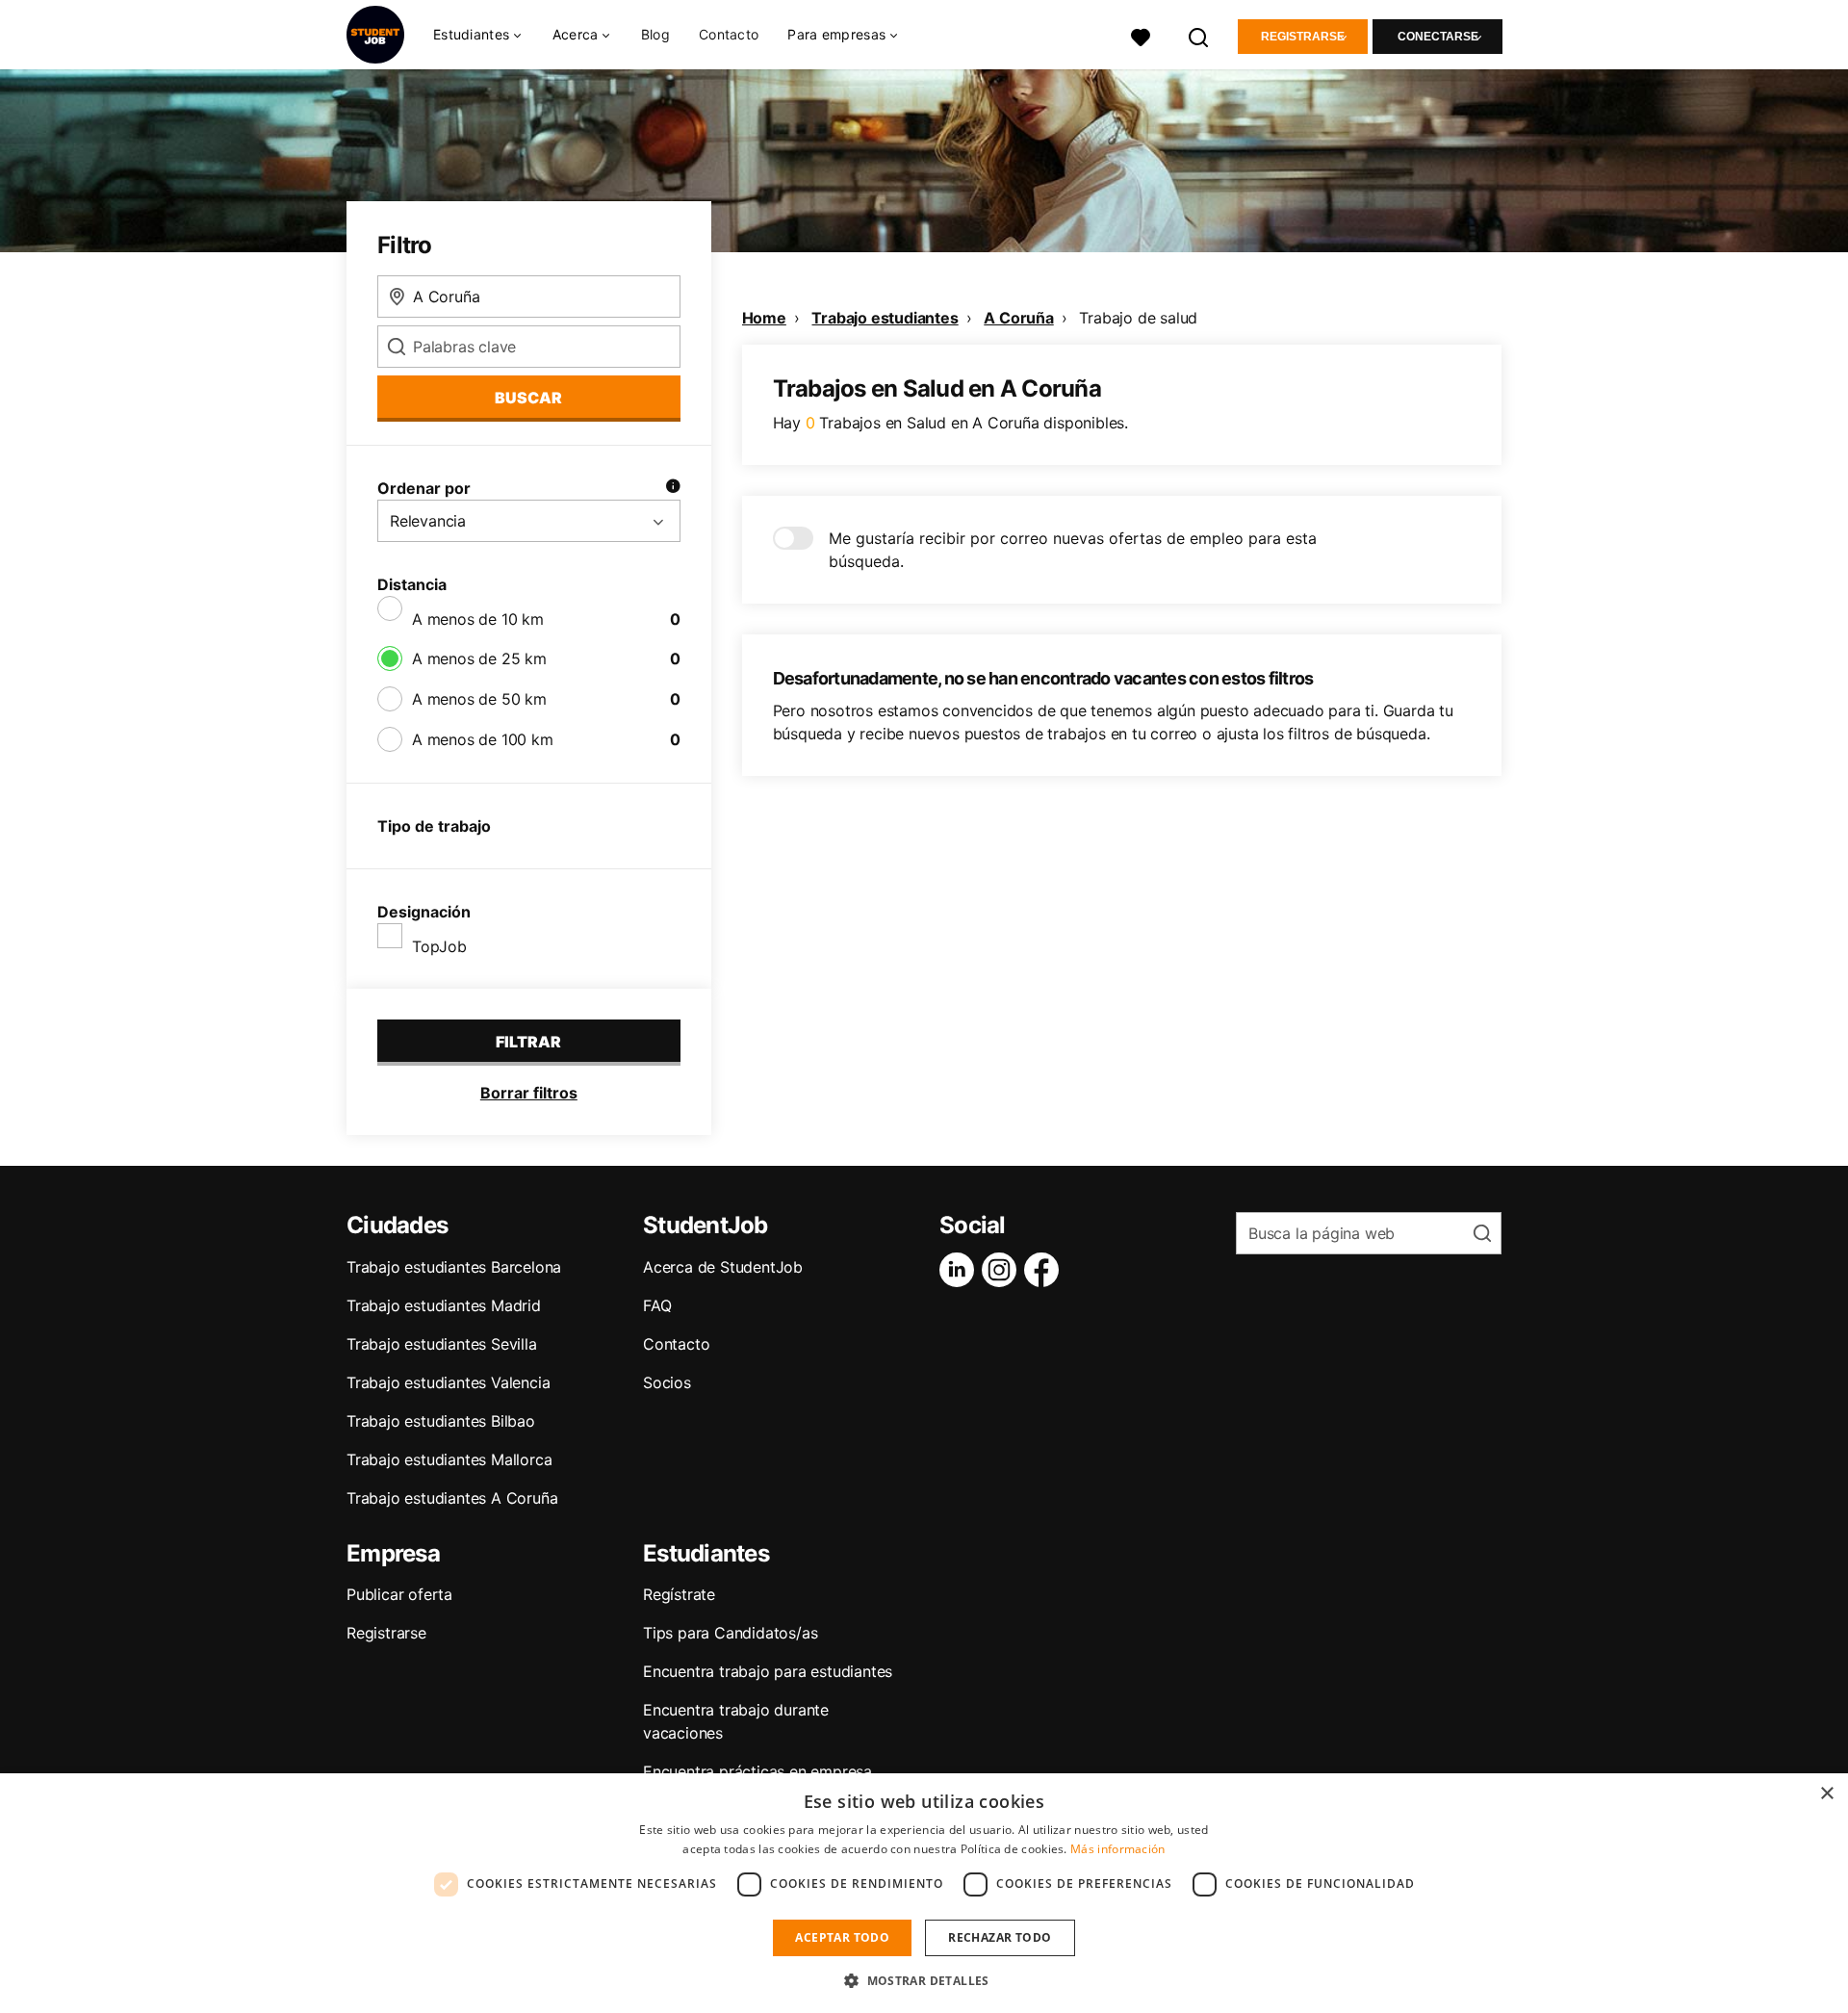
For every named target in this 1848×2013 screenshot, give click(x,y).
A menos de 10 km (478, 619)
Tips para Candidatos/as (730, 1633)
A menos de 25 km (479, 658)
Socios (667, 1382)
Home (764, 318)
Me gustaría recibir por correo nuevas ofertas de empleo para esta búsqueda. (1073, 550)
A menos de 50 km (479, 699)
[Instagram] (1003, 1270)
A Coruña (1018, 318)
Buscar (528, 398)
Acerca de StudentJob (723, 1267)
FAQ (657, 1305)
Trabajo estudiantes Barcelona (454, 1267)
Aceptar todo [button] (842, 1937)
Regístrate (679, 1594)
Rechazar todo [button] (1000, 1937)
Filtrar (528, 1042)
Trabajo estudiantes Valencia (448, 1382)
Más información (1118, 1849)
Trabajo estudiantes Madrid (444, 1305)
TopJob (439, 946)
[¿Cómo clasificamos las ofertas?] (673, 488)
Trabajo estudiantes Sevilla (442, 1344)
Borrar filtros (529, 1093)
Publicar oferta (399, 1594)
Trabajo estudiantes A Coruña (452, 1498)
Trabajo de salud (1138, 318)
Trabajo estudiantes (885, 318)
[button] (924, 1980)
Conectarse (1438, 37)
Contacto (729, 34)
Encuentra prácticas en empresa (757, 1771)
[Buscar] (1199, 35)
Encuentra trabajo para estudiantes (768, 1671)
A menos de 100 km (483, 739)
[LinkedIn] (961, 1270)
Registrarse (1303, 37)
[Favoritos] (1141, 35)
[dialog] (924, 1893)
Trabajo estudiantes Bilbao (441, 1421)
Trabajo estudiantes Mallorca (449, 1459)
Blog (655, 34)
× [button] (1826, 1794)
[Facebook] (1045, 1270)
